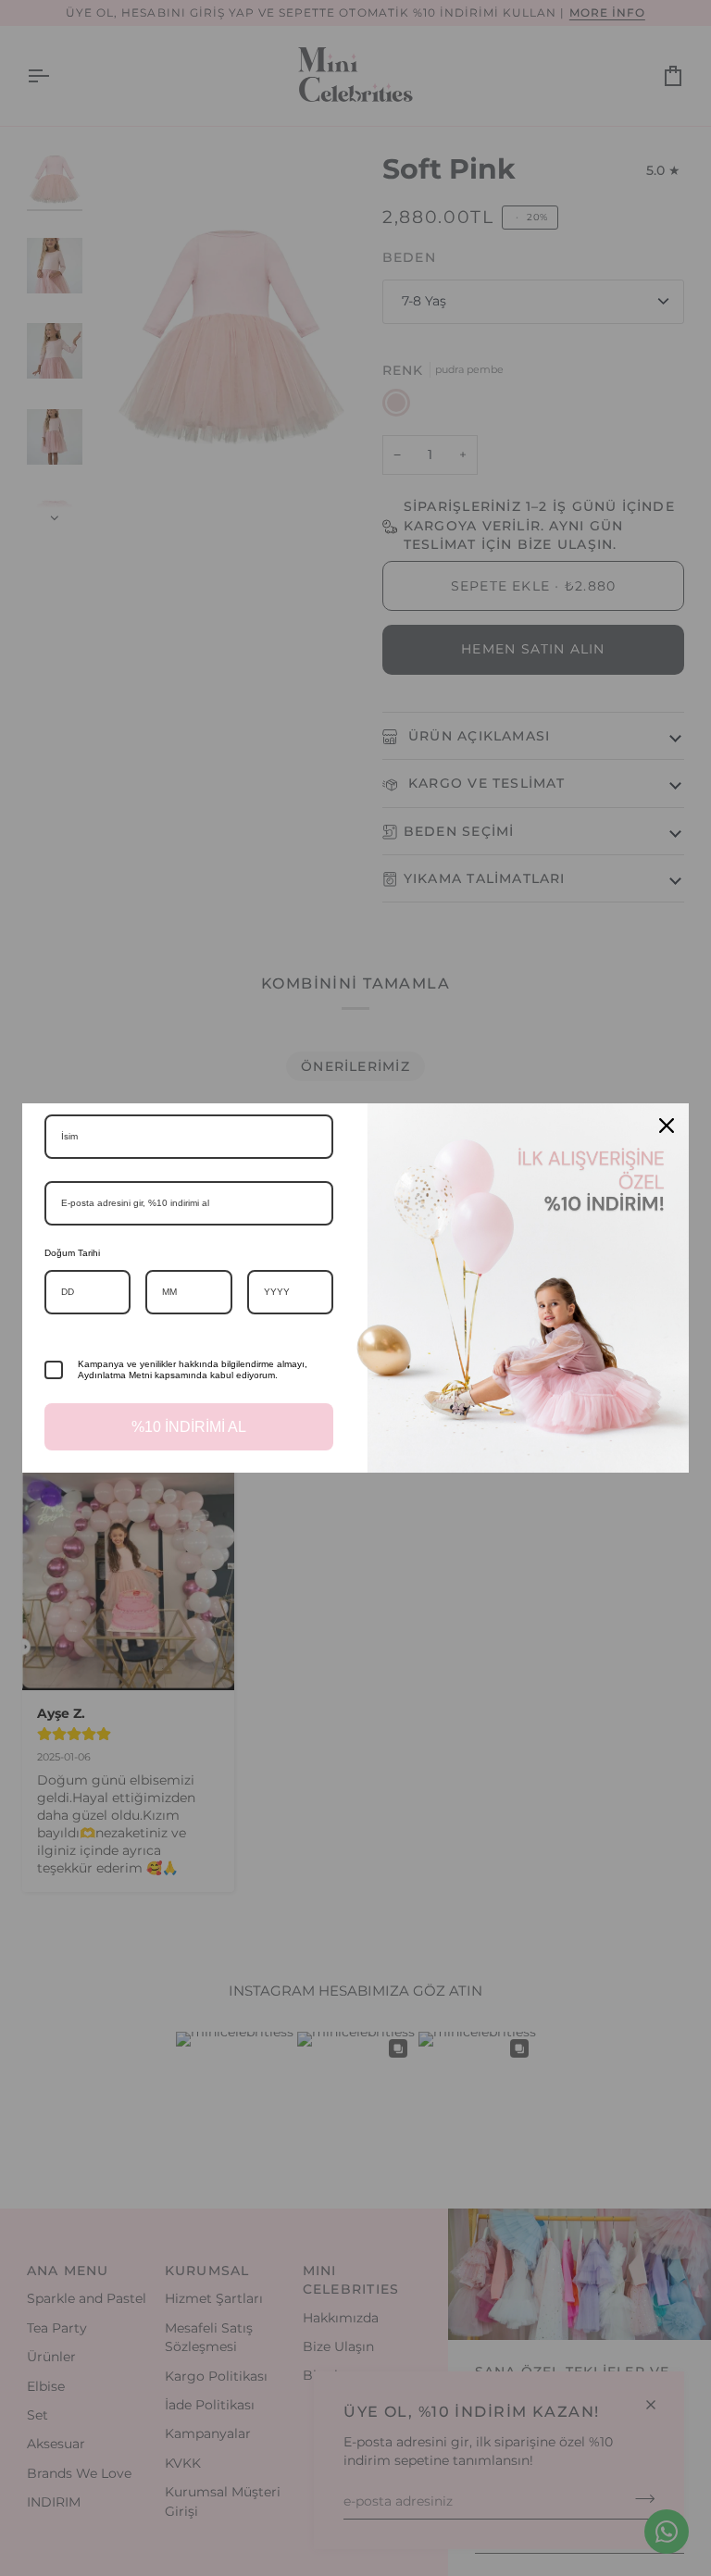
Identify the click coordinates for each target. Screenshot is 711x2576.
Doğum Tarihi (72, 1253)
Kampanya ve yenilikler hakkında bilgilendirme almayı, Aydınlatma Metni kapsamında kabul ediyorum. (193, 1369)
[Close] (667, 1126)
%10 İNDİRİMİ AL (189, 1427)
